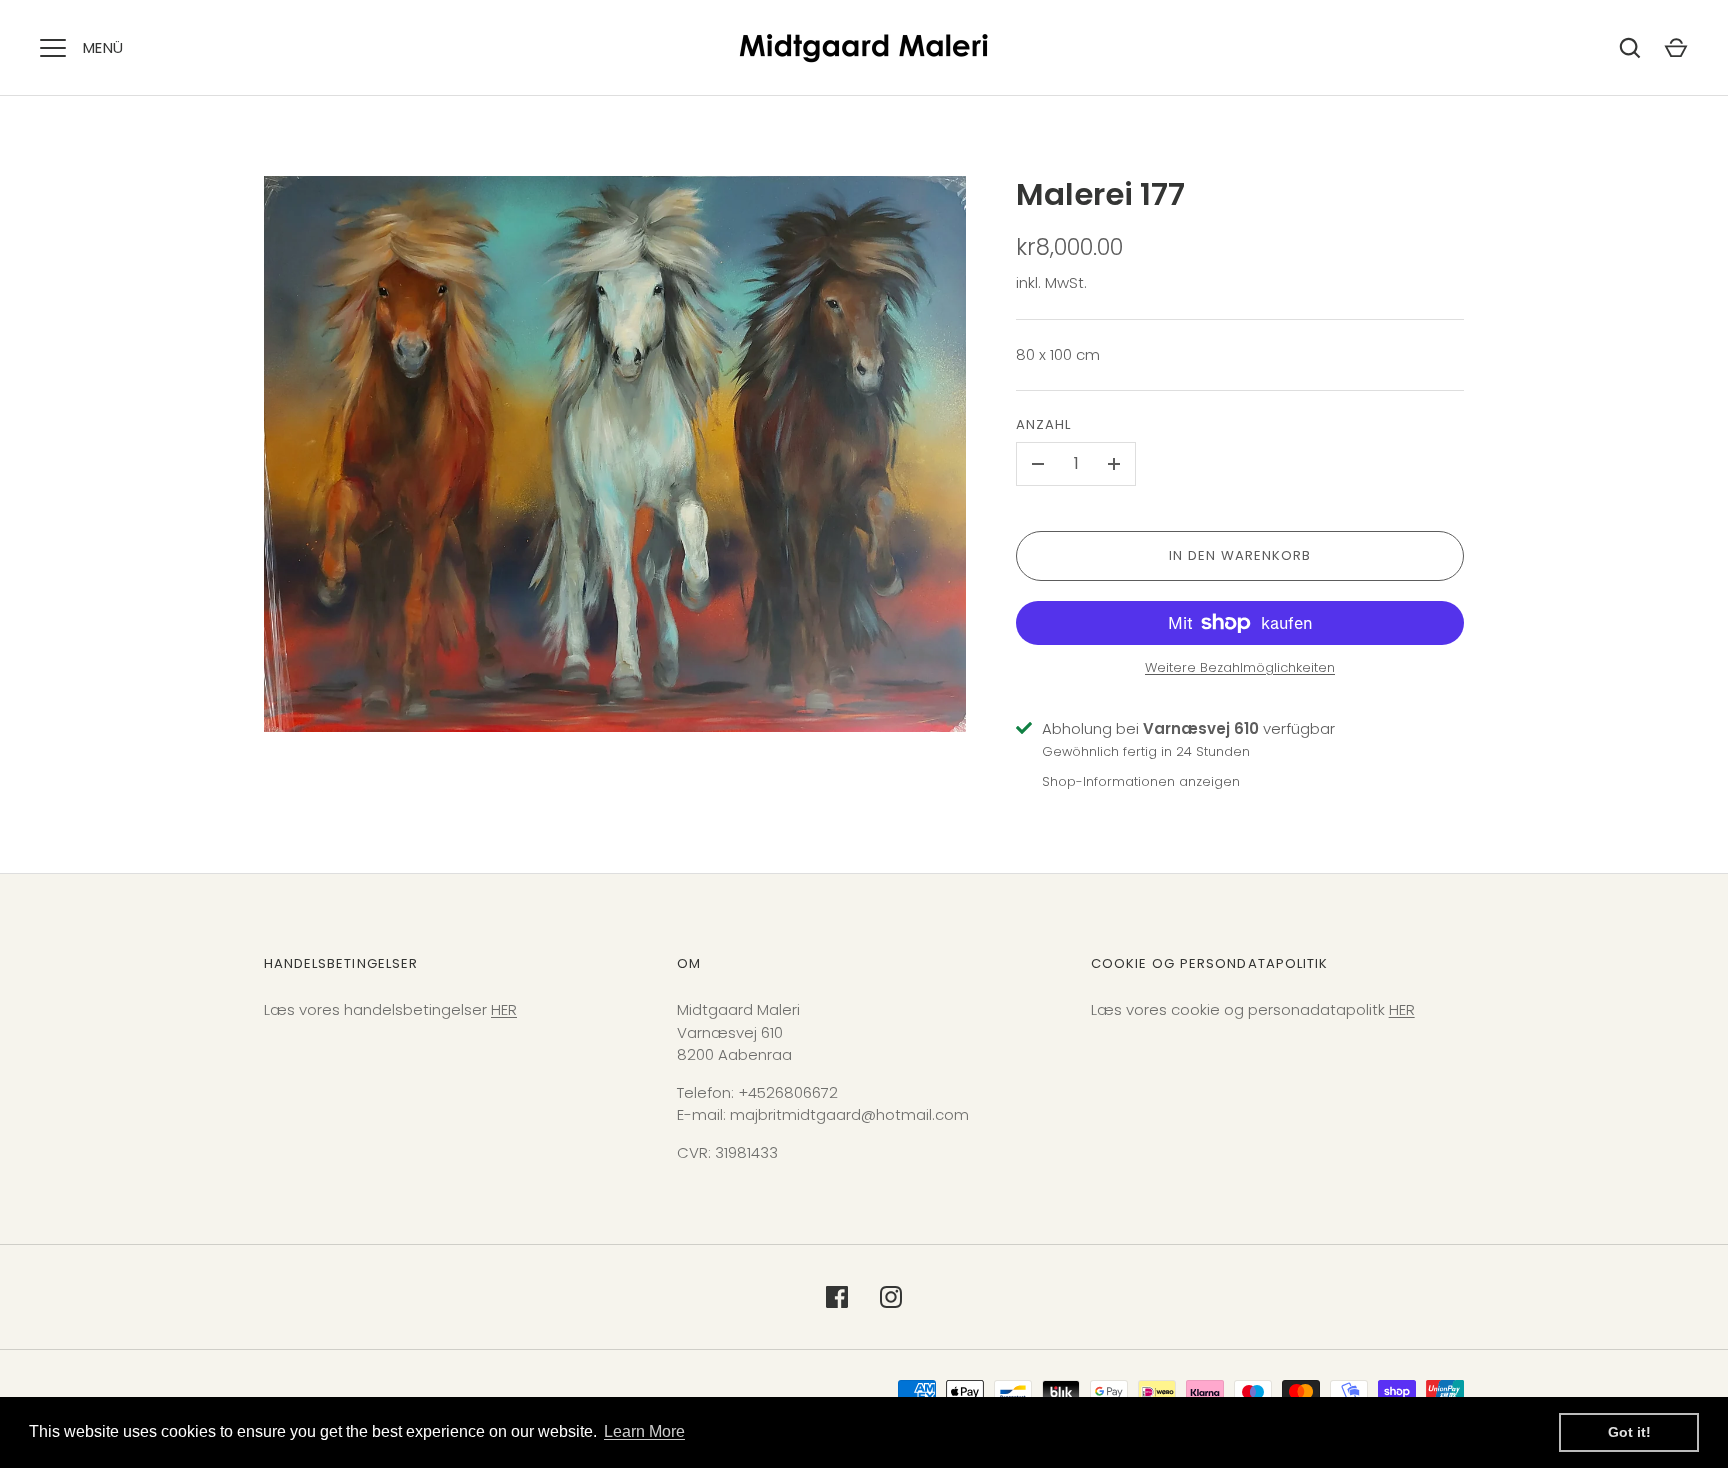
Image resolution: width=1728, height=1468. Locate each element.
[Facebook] (837, 1297)
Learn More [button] (644, 1431)
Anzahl (1043, 424)
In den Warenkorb (1240, 555)
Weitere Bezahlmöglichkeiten (1240, 667)
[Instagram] (891, 1297)
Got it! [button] (1629, 1432)
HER (504, 1009)
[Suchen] (1630, 48)
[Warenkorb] (1676, 48)
